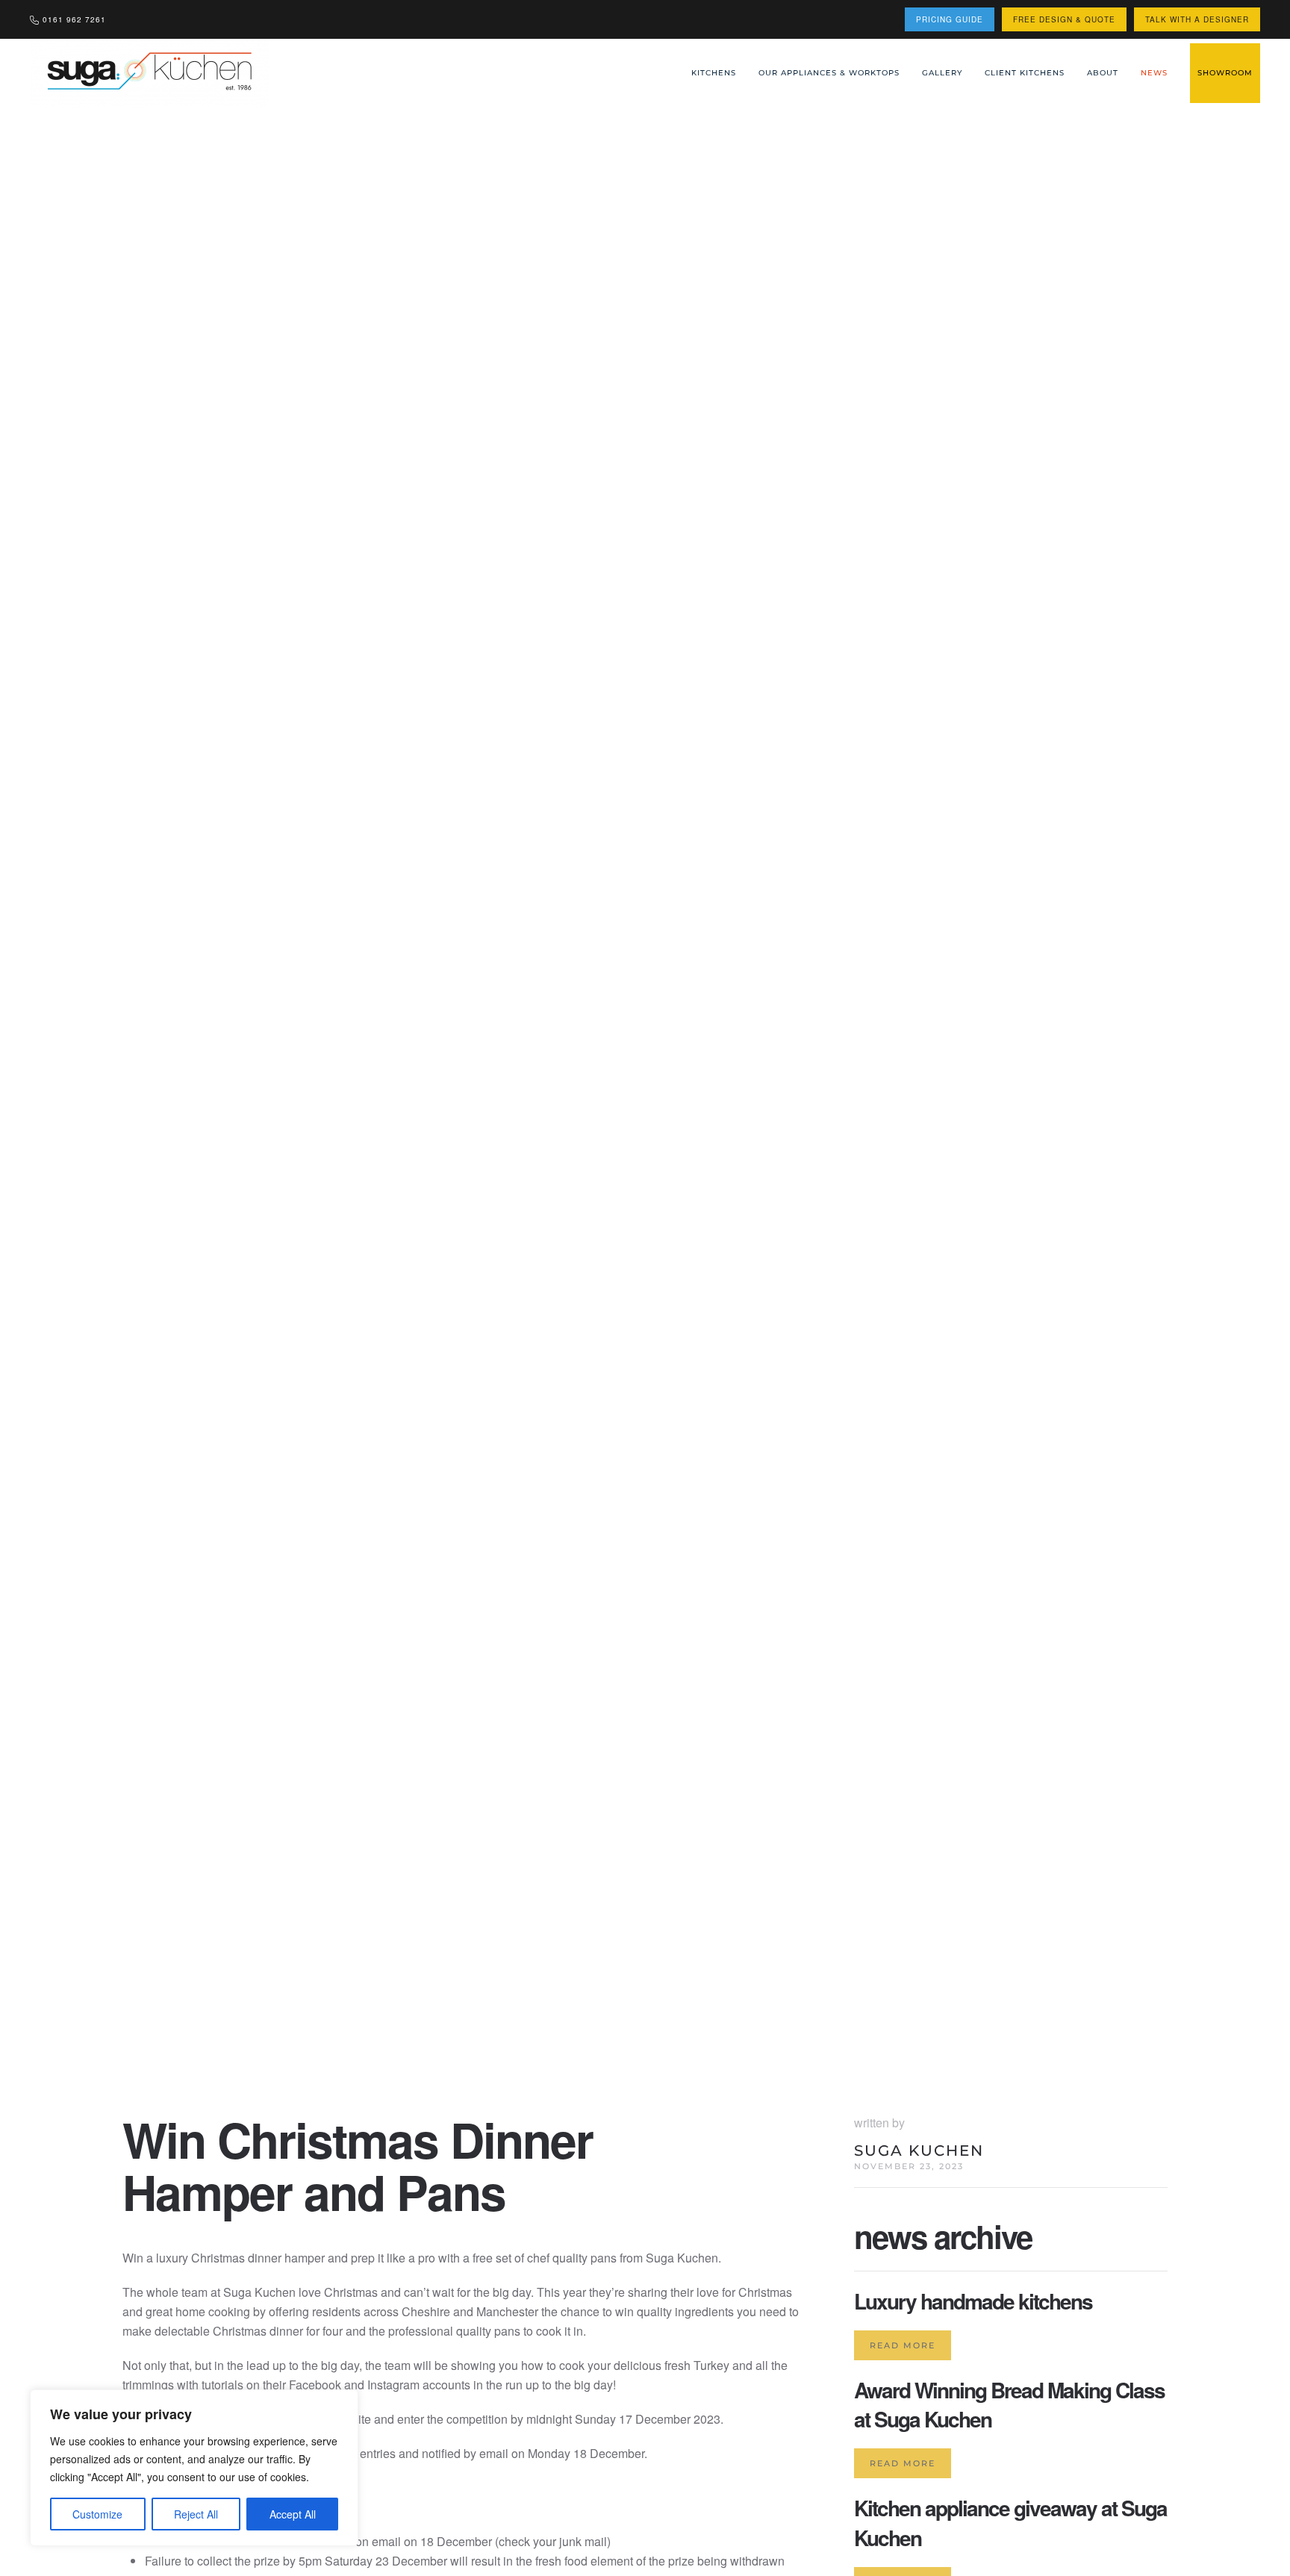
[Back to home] (151, 73)
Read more (903, 2345)
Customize (97, 2514)
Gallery (942, 73)
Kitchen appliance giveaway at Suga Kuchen (1010, 2522)
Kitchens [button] (714, 73)
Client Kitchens (1025, 73)
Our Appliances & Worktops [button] (829, 73)
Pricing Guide (950, 19)
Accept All (293, 2514)
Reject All (196, 2514)
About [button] (1103, 73)
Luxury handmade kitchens (973, 2301)
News (1154, 73)
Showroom (1225, 73)
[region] (194, 2468)
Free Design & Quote (1064, 19)
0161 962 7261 (74, 19)
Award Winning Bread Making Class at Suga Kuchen (1009, 2404)
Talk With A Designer (1197, 19)
